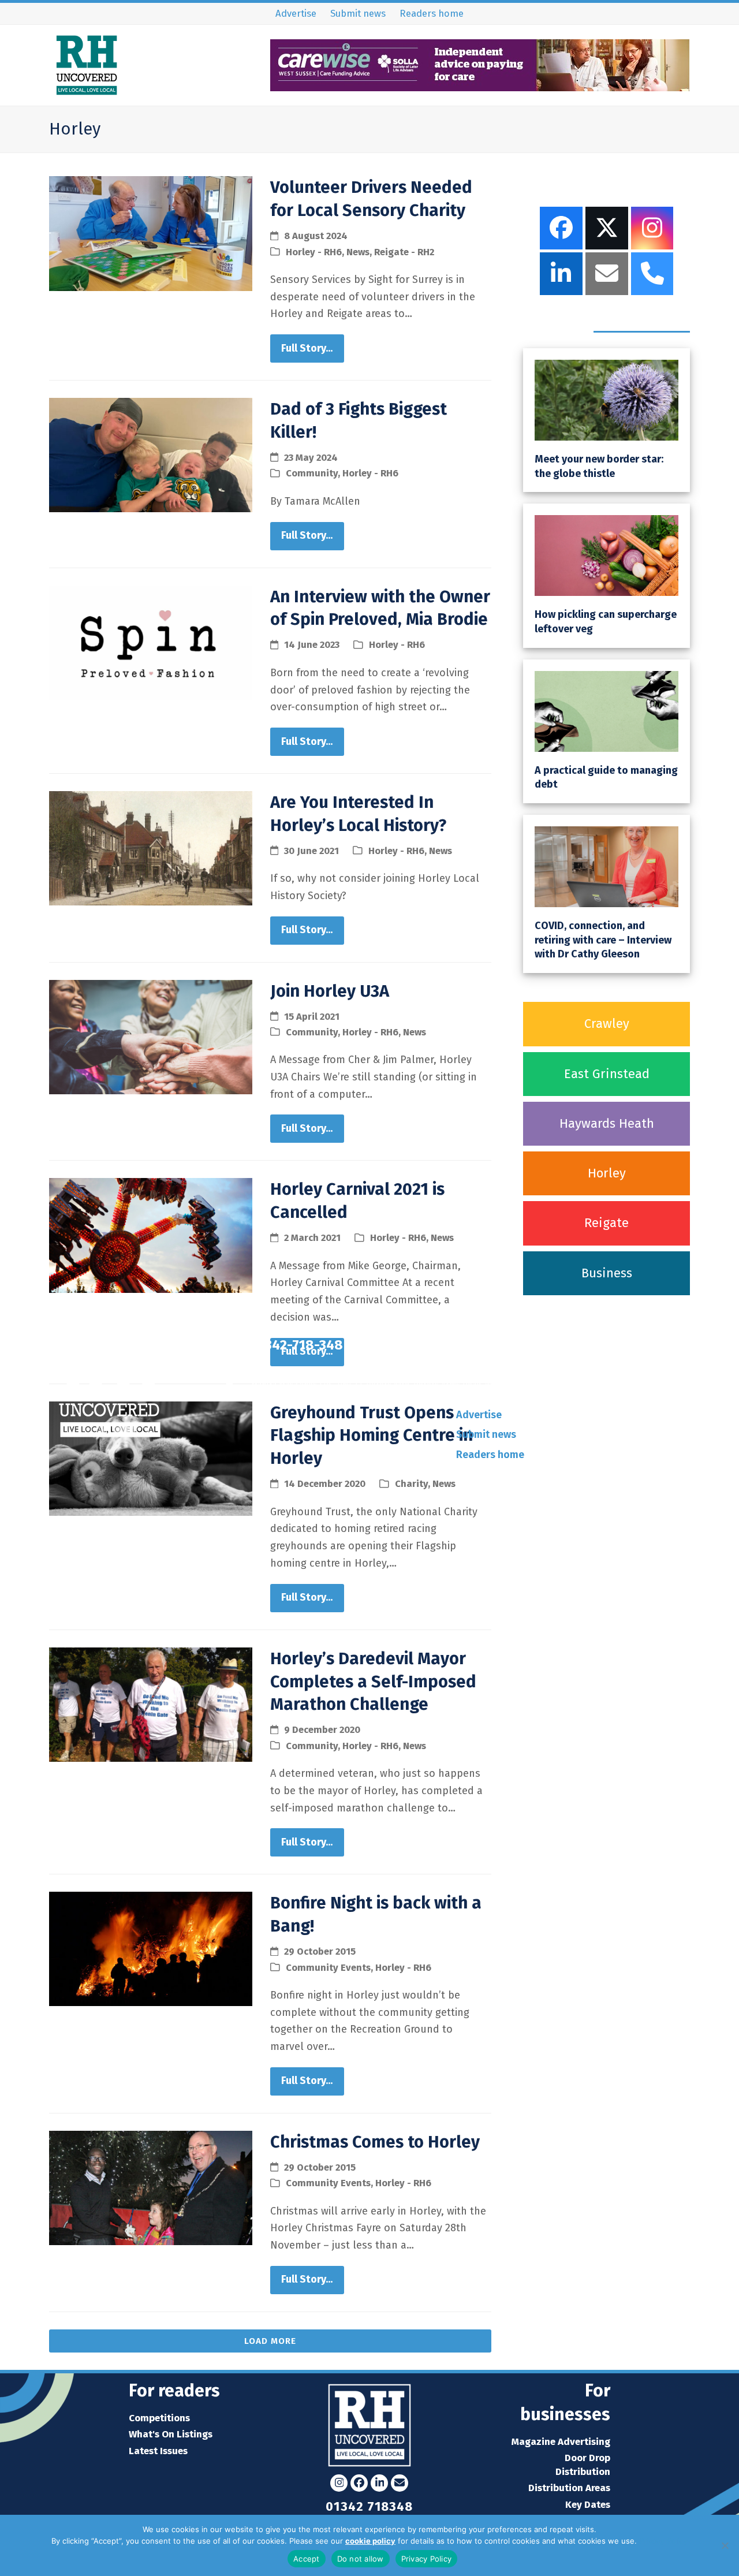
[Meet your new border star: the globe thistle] (606, 400)
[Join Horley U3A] (151, 1036)
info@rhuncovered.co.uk (566, 1345)
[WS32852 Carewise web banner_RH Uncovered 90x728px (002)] (480, 87)
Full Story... (307, 348)
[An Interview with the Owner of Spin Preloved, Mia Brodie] (151, 642)
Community (312, 473)
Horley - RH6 (314, 252)
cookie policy (370, 2541)
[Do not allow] (725, 2545)
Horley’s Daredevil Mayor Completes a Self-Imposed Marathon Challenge (373, 1682)
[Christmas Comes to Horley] (151, 2187)
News (358, 252)
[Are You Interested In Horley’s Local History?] (151, 848)
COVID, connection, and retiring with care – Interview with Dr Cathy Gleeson (603, 940)
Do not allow (361, 2559)
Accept (307, 2559)
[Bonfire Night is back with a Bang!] (151, 1948)
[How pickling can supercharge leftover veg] (606, 555)
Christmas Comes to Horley (375, 2142)
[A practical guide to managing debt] (606, 710)
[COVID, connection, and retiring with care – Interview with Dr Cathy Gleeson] (606, 866)
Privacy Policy (663, 2541)
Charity (411, 1483)
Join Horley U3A (330, 991)
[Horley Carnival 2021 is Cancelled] (151, 1235)
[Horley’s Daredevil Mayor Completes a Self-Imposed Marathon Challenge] (151, 1703)
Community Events (328, 1967)
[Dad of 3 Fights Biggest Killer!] (151, 454)
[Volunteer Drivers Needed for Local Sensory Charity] (151, 233)
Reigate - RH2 (404, 252)
